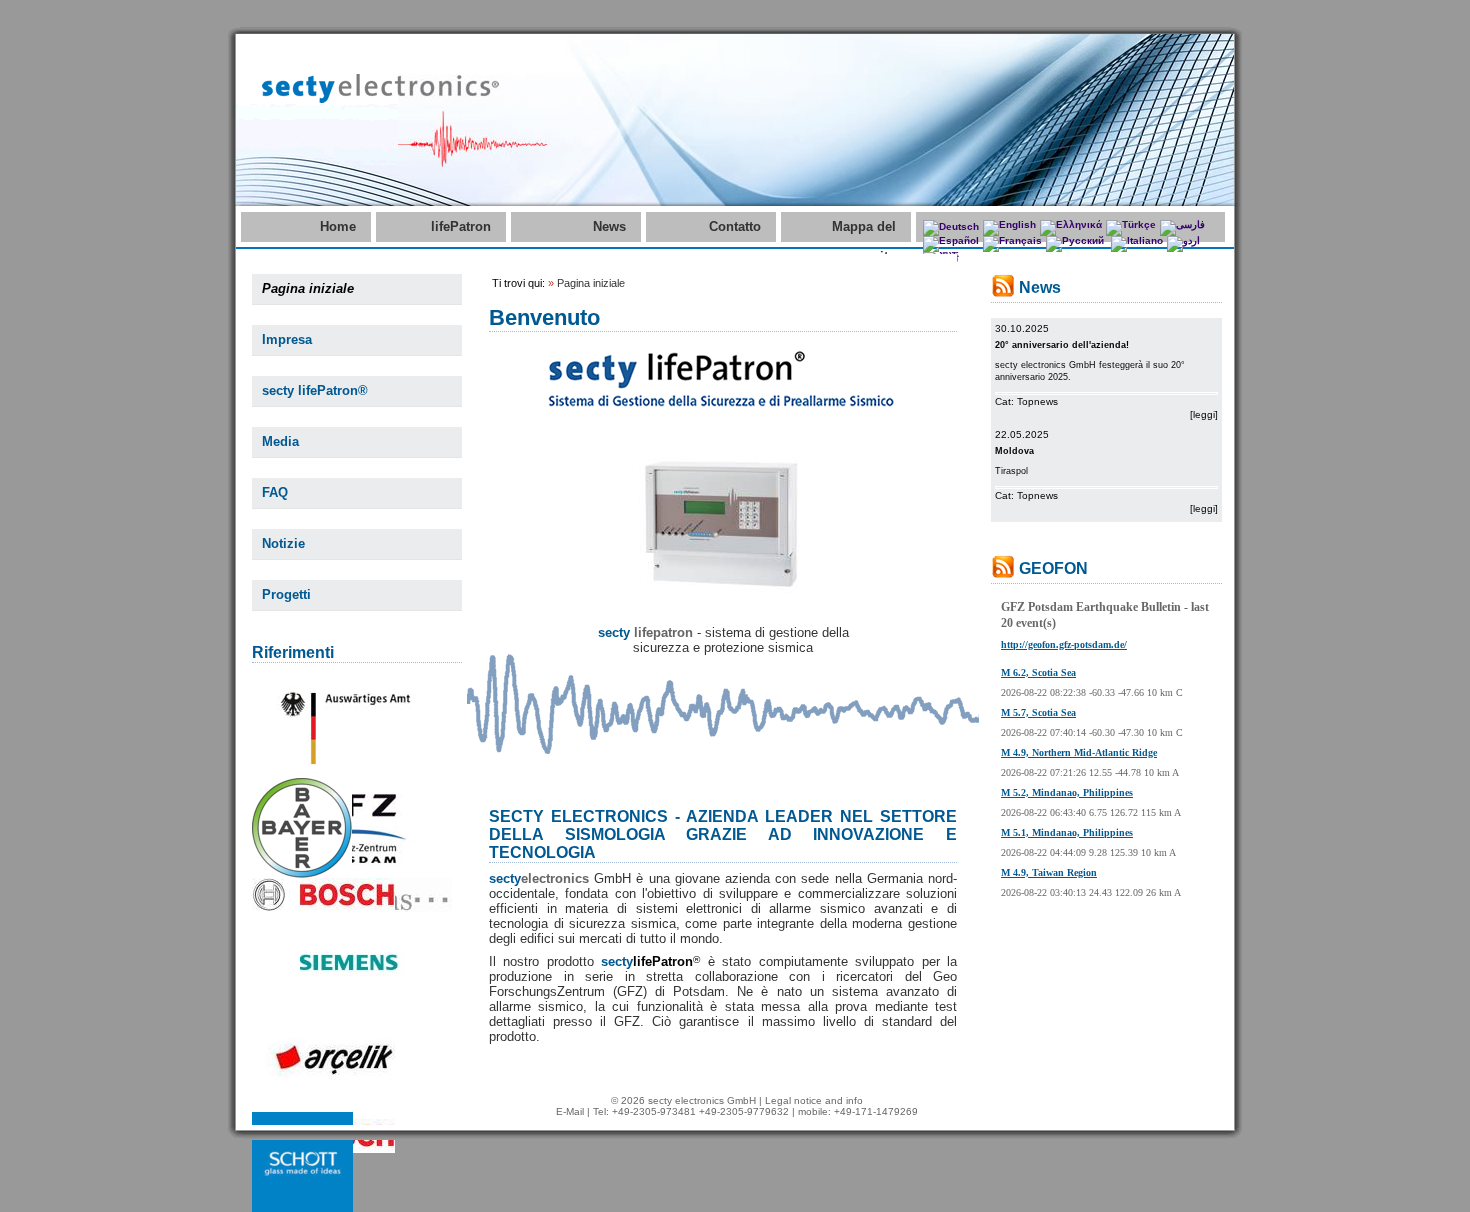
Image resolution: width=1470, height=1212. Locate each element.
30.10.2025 (1022, 328)
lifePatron (461, 226)
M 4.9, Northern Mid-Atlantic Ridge (1079, 752)
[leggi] (1204, 414)
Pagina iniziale (308, 288)
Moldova (1014, 451)
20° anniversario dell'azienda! (1062, 345)
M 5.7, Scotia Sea (1038, 712)
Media (280, 441)
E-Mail (570, 1111)
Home (338, 226)
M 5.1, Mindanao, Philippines (1067, 832)
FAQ (275, 492)
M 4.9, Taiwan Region (1049, 872)
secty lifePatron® (315, 390)
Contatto (735, 226)
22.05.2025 (1022, 434)
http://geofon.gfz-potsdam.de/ (1064, 644)
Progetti (286, 594)
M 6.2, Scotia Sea (1038, 672)
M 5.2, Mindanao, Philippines (1067, 792)
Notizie (283, 543)
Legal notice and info (814, 1100)
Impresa (287, 339)
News (609, 226)
